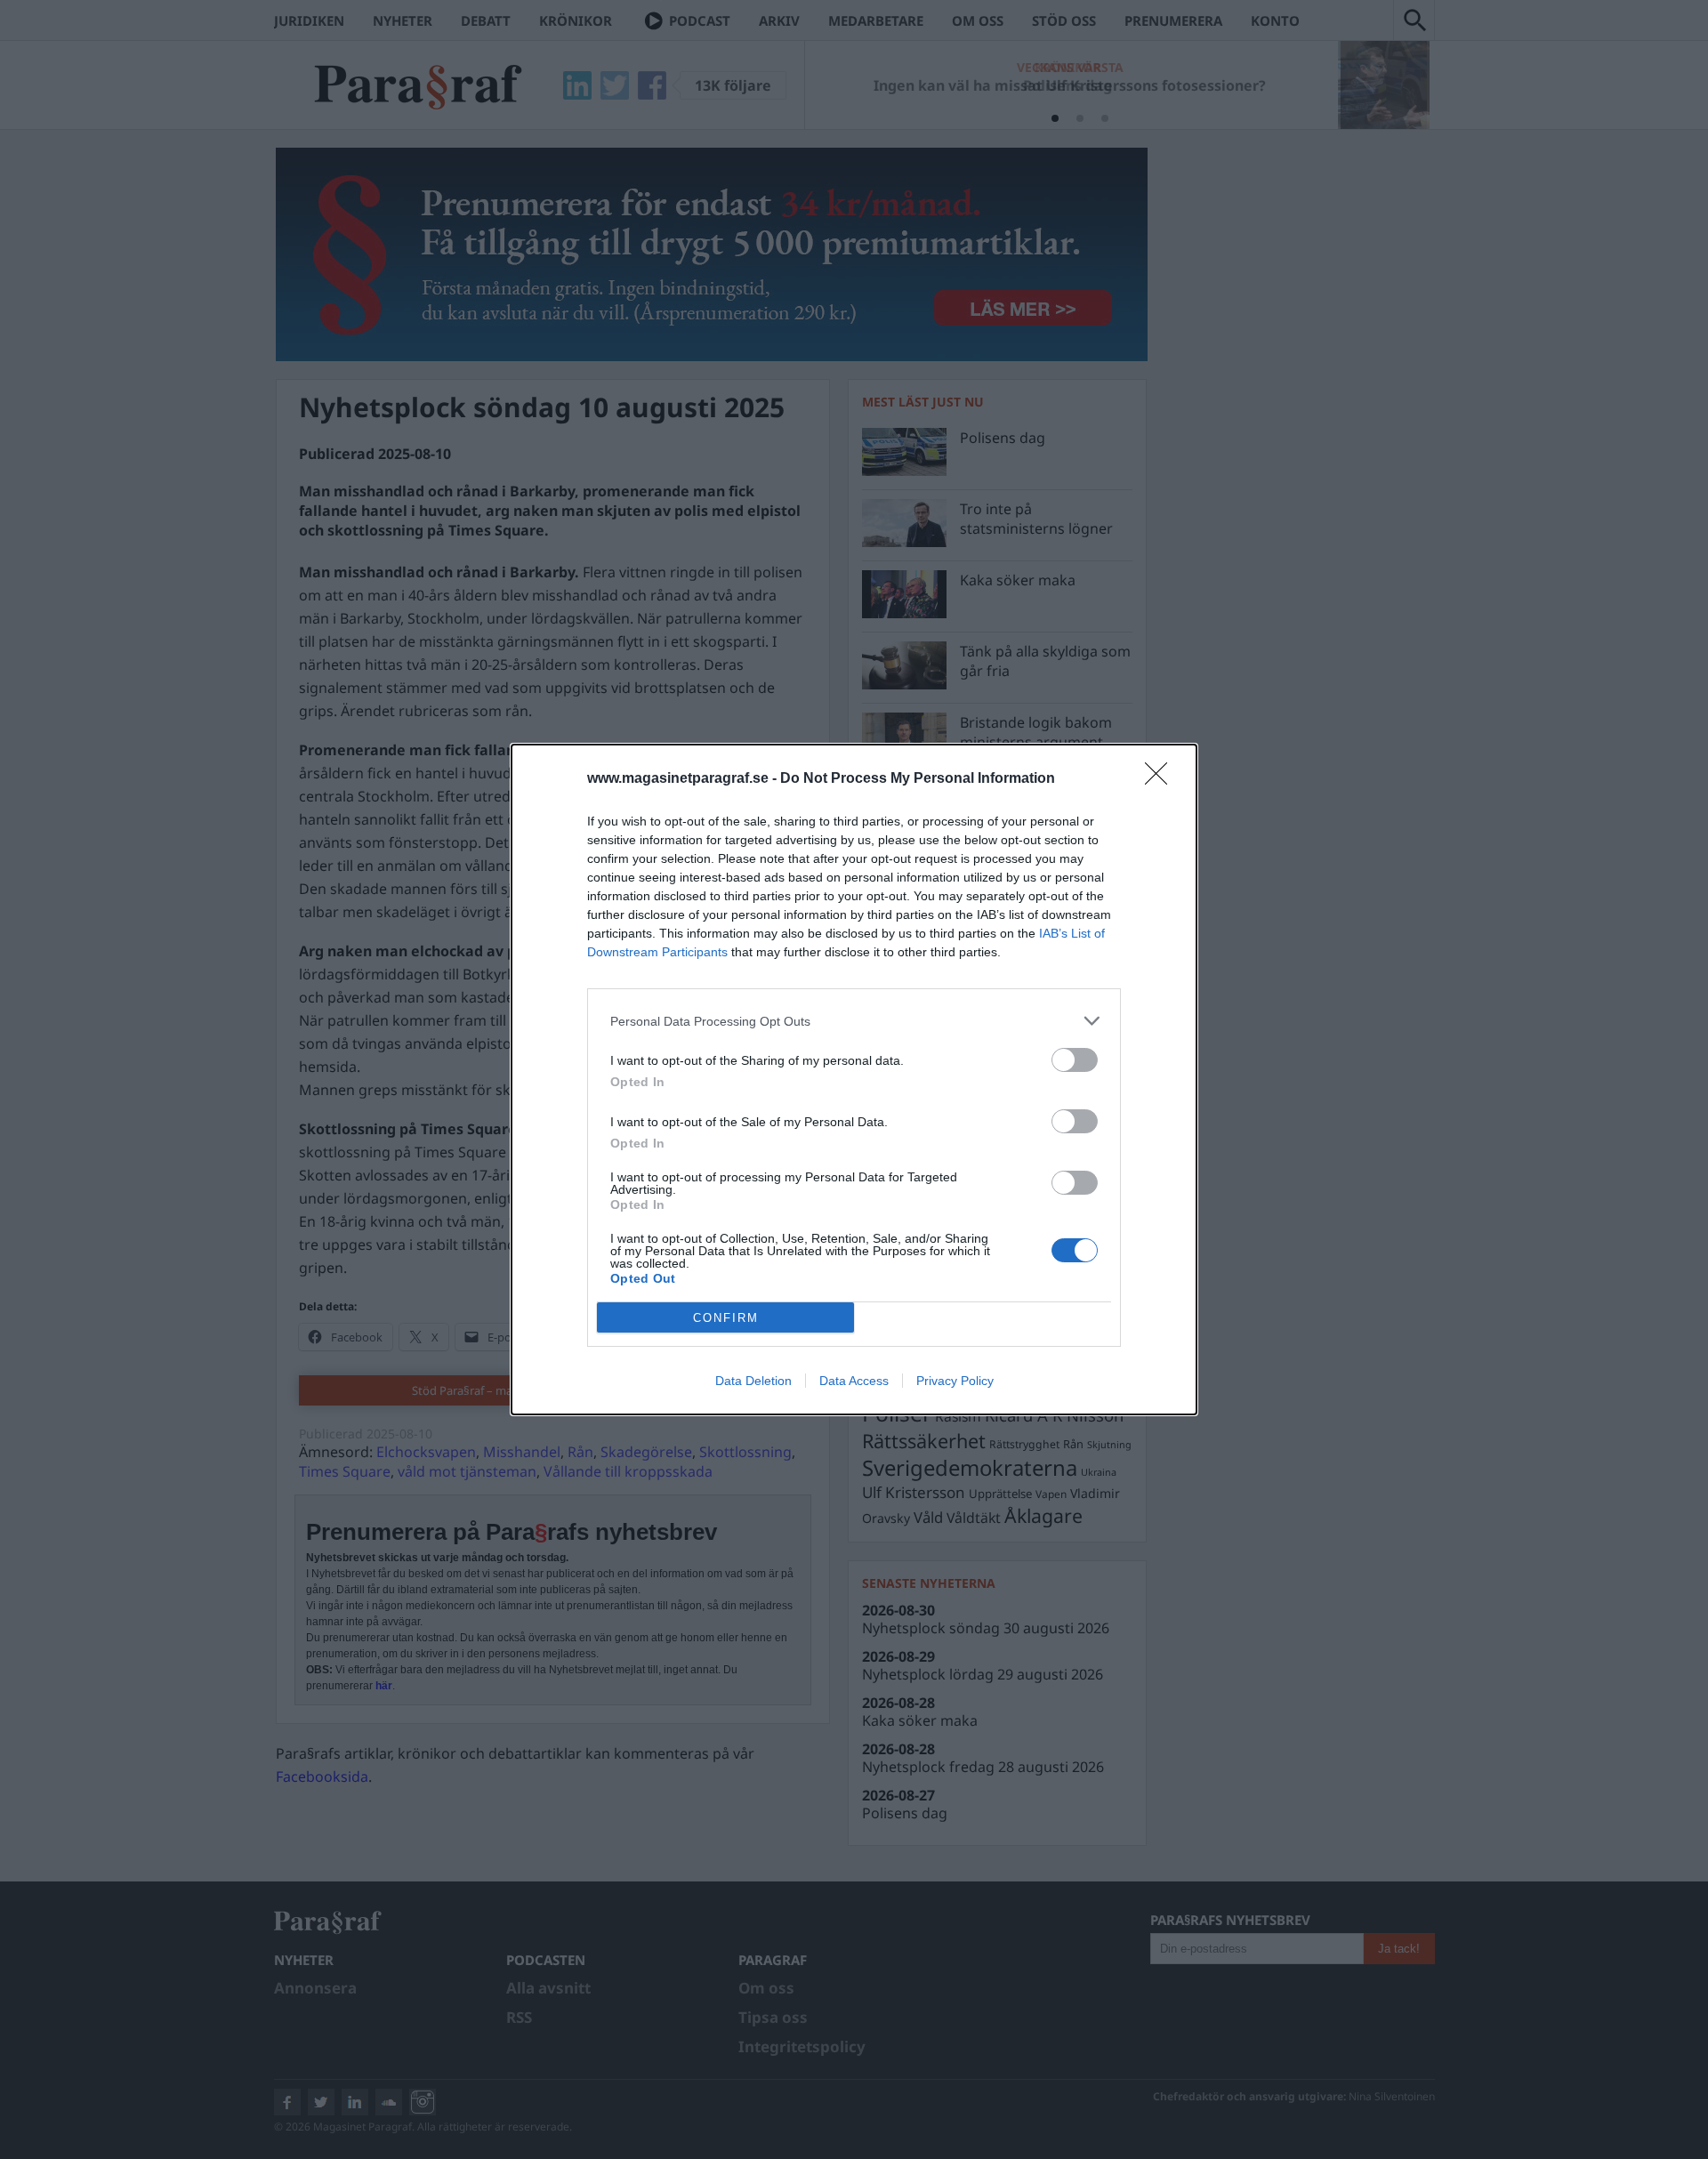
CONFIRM (726, 1318)
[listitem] (854, 1021)
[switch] (1075, 1060)
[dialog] (854, 1079)
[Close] (1162, 779)
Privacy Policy (955, 1381)
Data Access (854, 1381)
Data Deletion (753, 1381)
